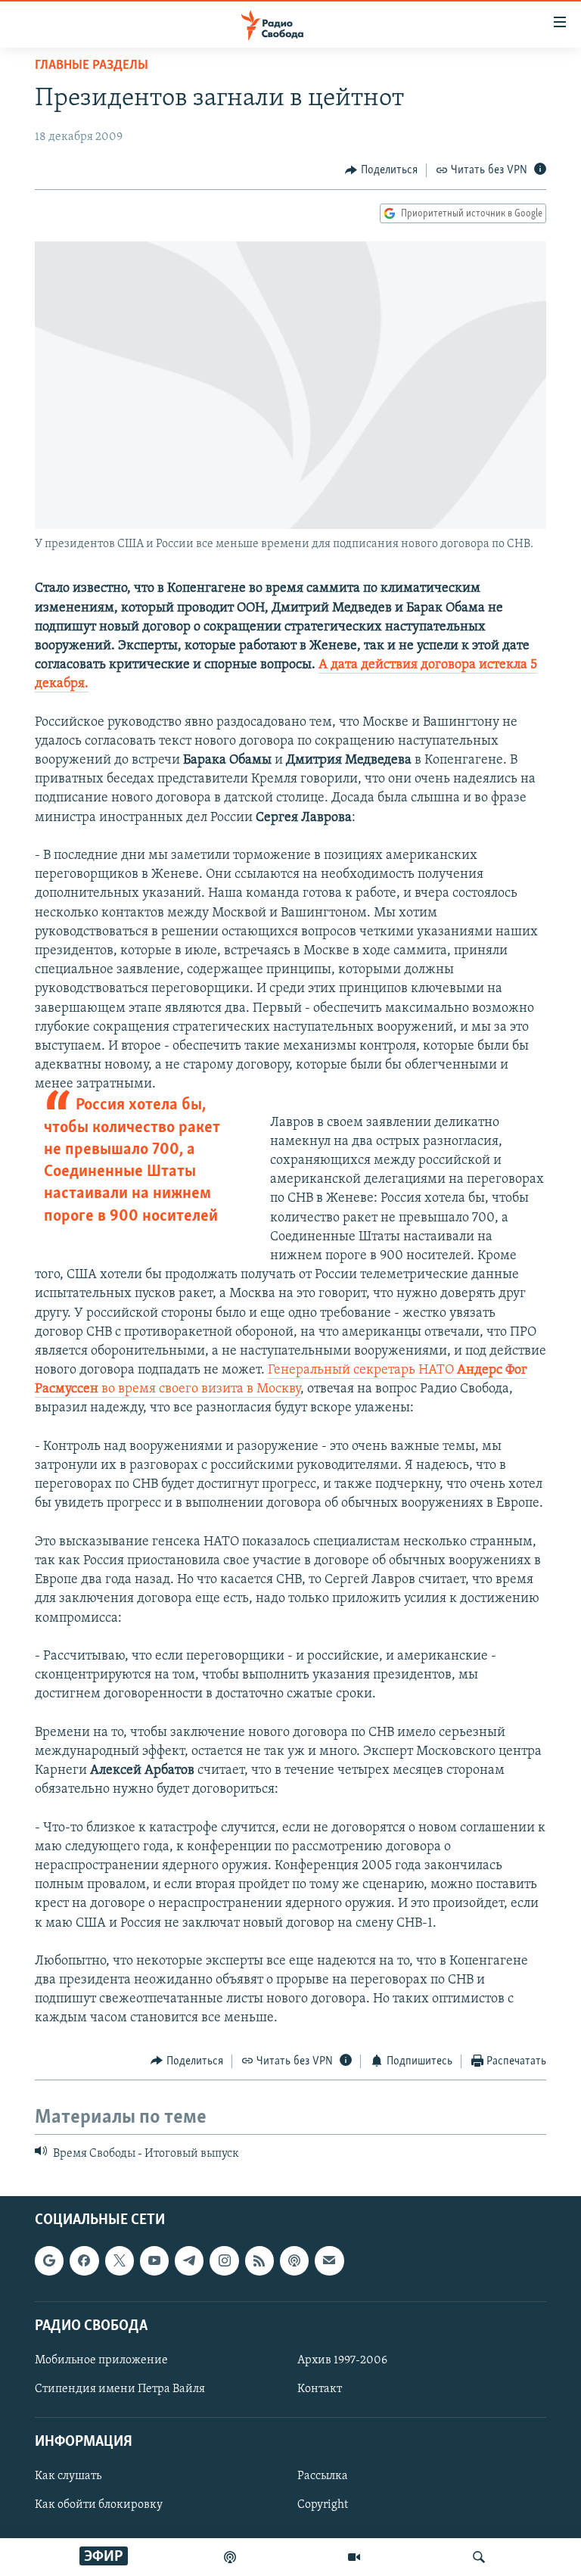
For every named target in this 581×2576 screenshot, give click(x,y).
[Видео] (354, 2557)
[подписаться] (329, 2261)
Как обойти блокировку (99, 2506)
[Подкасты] (294, 2261)
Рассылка (323, 2477)
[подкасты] (230, 2557)
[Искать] (479, 2557)
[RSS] (259, 2261)
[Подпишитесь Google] (49, 2261)
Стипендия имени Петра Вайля (120, 2389)
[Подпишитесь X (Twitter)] (120, 2261)
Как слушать (68, 2477)
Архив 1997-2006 (342, 2360)
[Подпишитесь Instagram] (224, 2261)
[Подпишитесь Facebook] (84, 2261)
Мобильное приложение (101, 2360)
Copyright (323, 2506)
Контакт (320, 2389)
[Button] (381, 170)
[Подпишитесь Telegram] (189, 2261)
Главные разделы (92, 66)
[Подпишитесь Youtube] (154, 2261)
